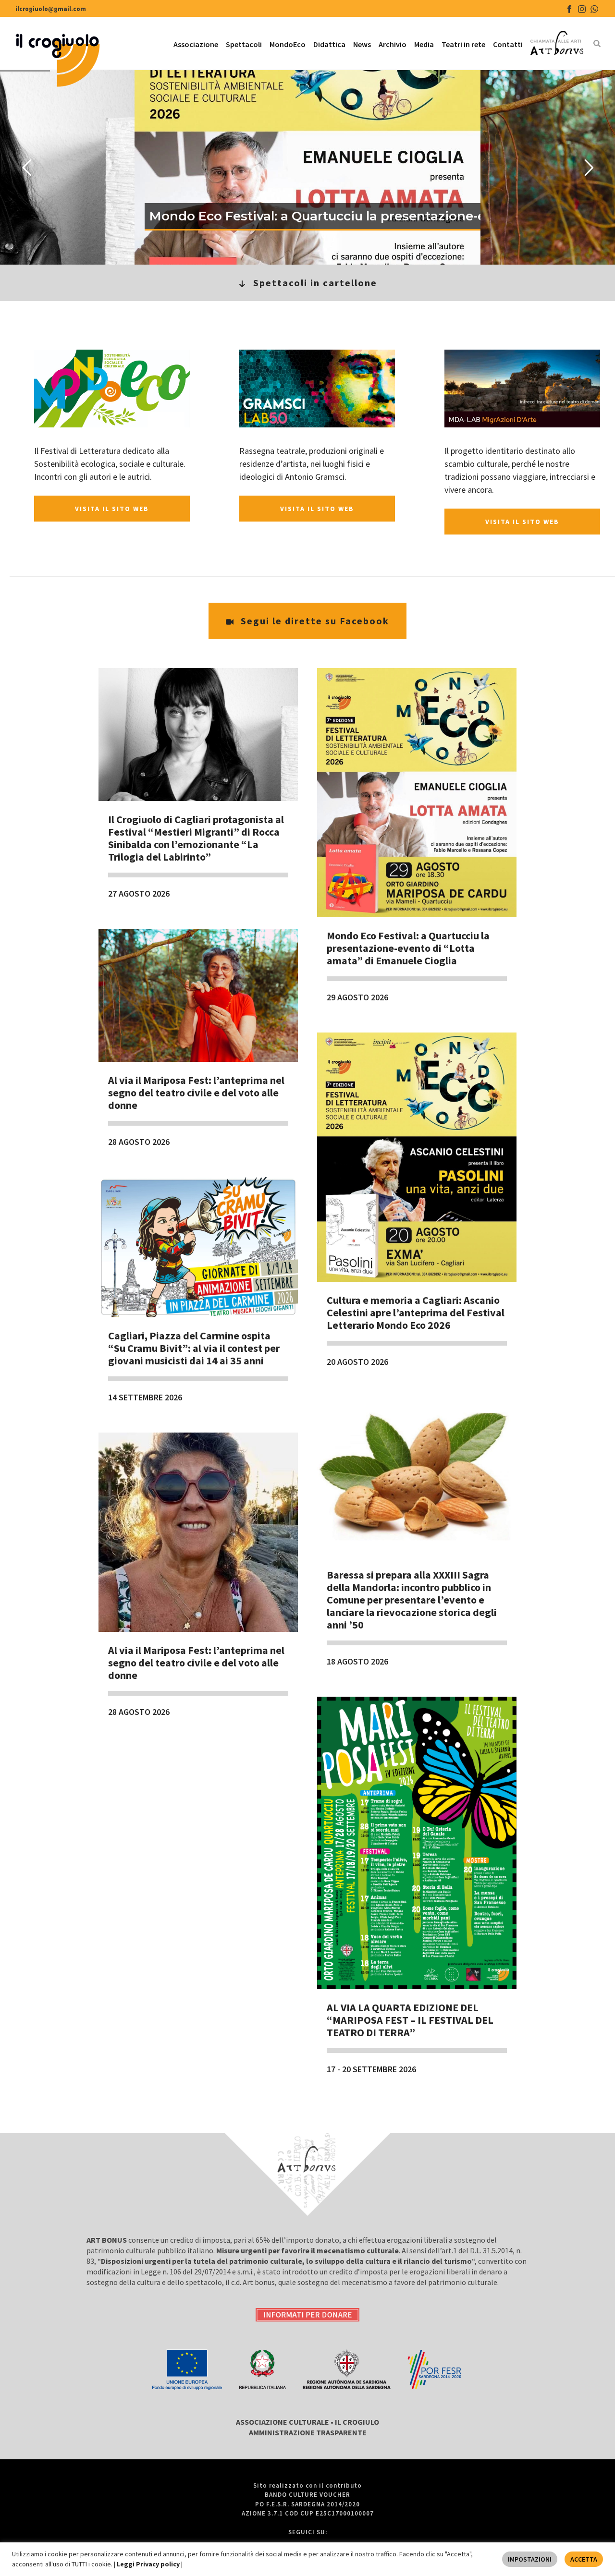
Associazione (196, 44)
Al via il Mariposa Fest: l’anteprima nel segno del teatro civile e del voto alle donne (196, 1093)
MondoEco (288, 44)
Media (424, 44)
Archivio (393, 44)
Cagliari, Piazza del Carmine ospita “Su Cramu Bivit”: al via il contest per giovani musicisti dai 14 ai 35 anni (194, 1348)
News (362, 44)
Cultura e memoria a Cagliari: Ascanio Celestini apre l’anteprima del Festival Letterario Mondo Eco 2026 (416, 1312)
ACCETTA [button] (584, 2559)
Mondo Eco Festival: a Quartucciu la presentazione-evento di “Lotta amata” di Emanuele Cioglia (408, 948)
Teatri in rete (463, 44)
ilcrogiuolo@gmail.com (51, 9)
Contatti (508, 44)
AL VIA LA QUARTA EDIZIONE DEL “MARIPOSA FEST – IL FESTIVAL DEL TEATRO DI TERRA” (410, 2020)
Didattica (329, 44)
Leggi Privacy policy (149, 2564)
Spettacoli (244, 44)
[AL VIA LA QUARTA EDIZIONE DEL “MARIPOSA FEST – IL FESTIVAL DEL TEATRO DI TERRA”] (417, 1843)
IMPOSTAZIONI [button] (530, 2559)
